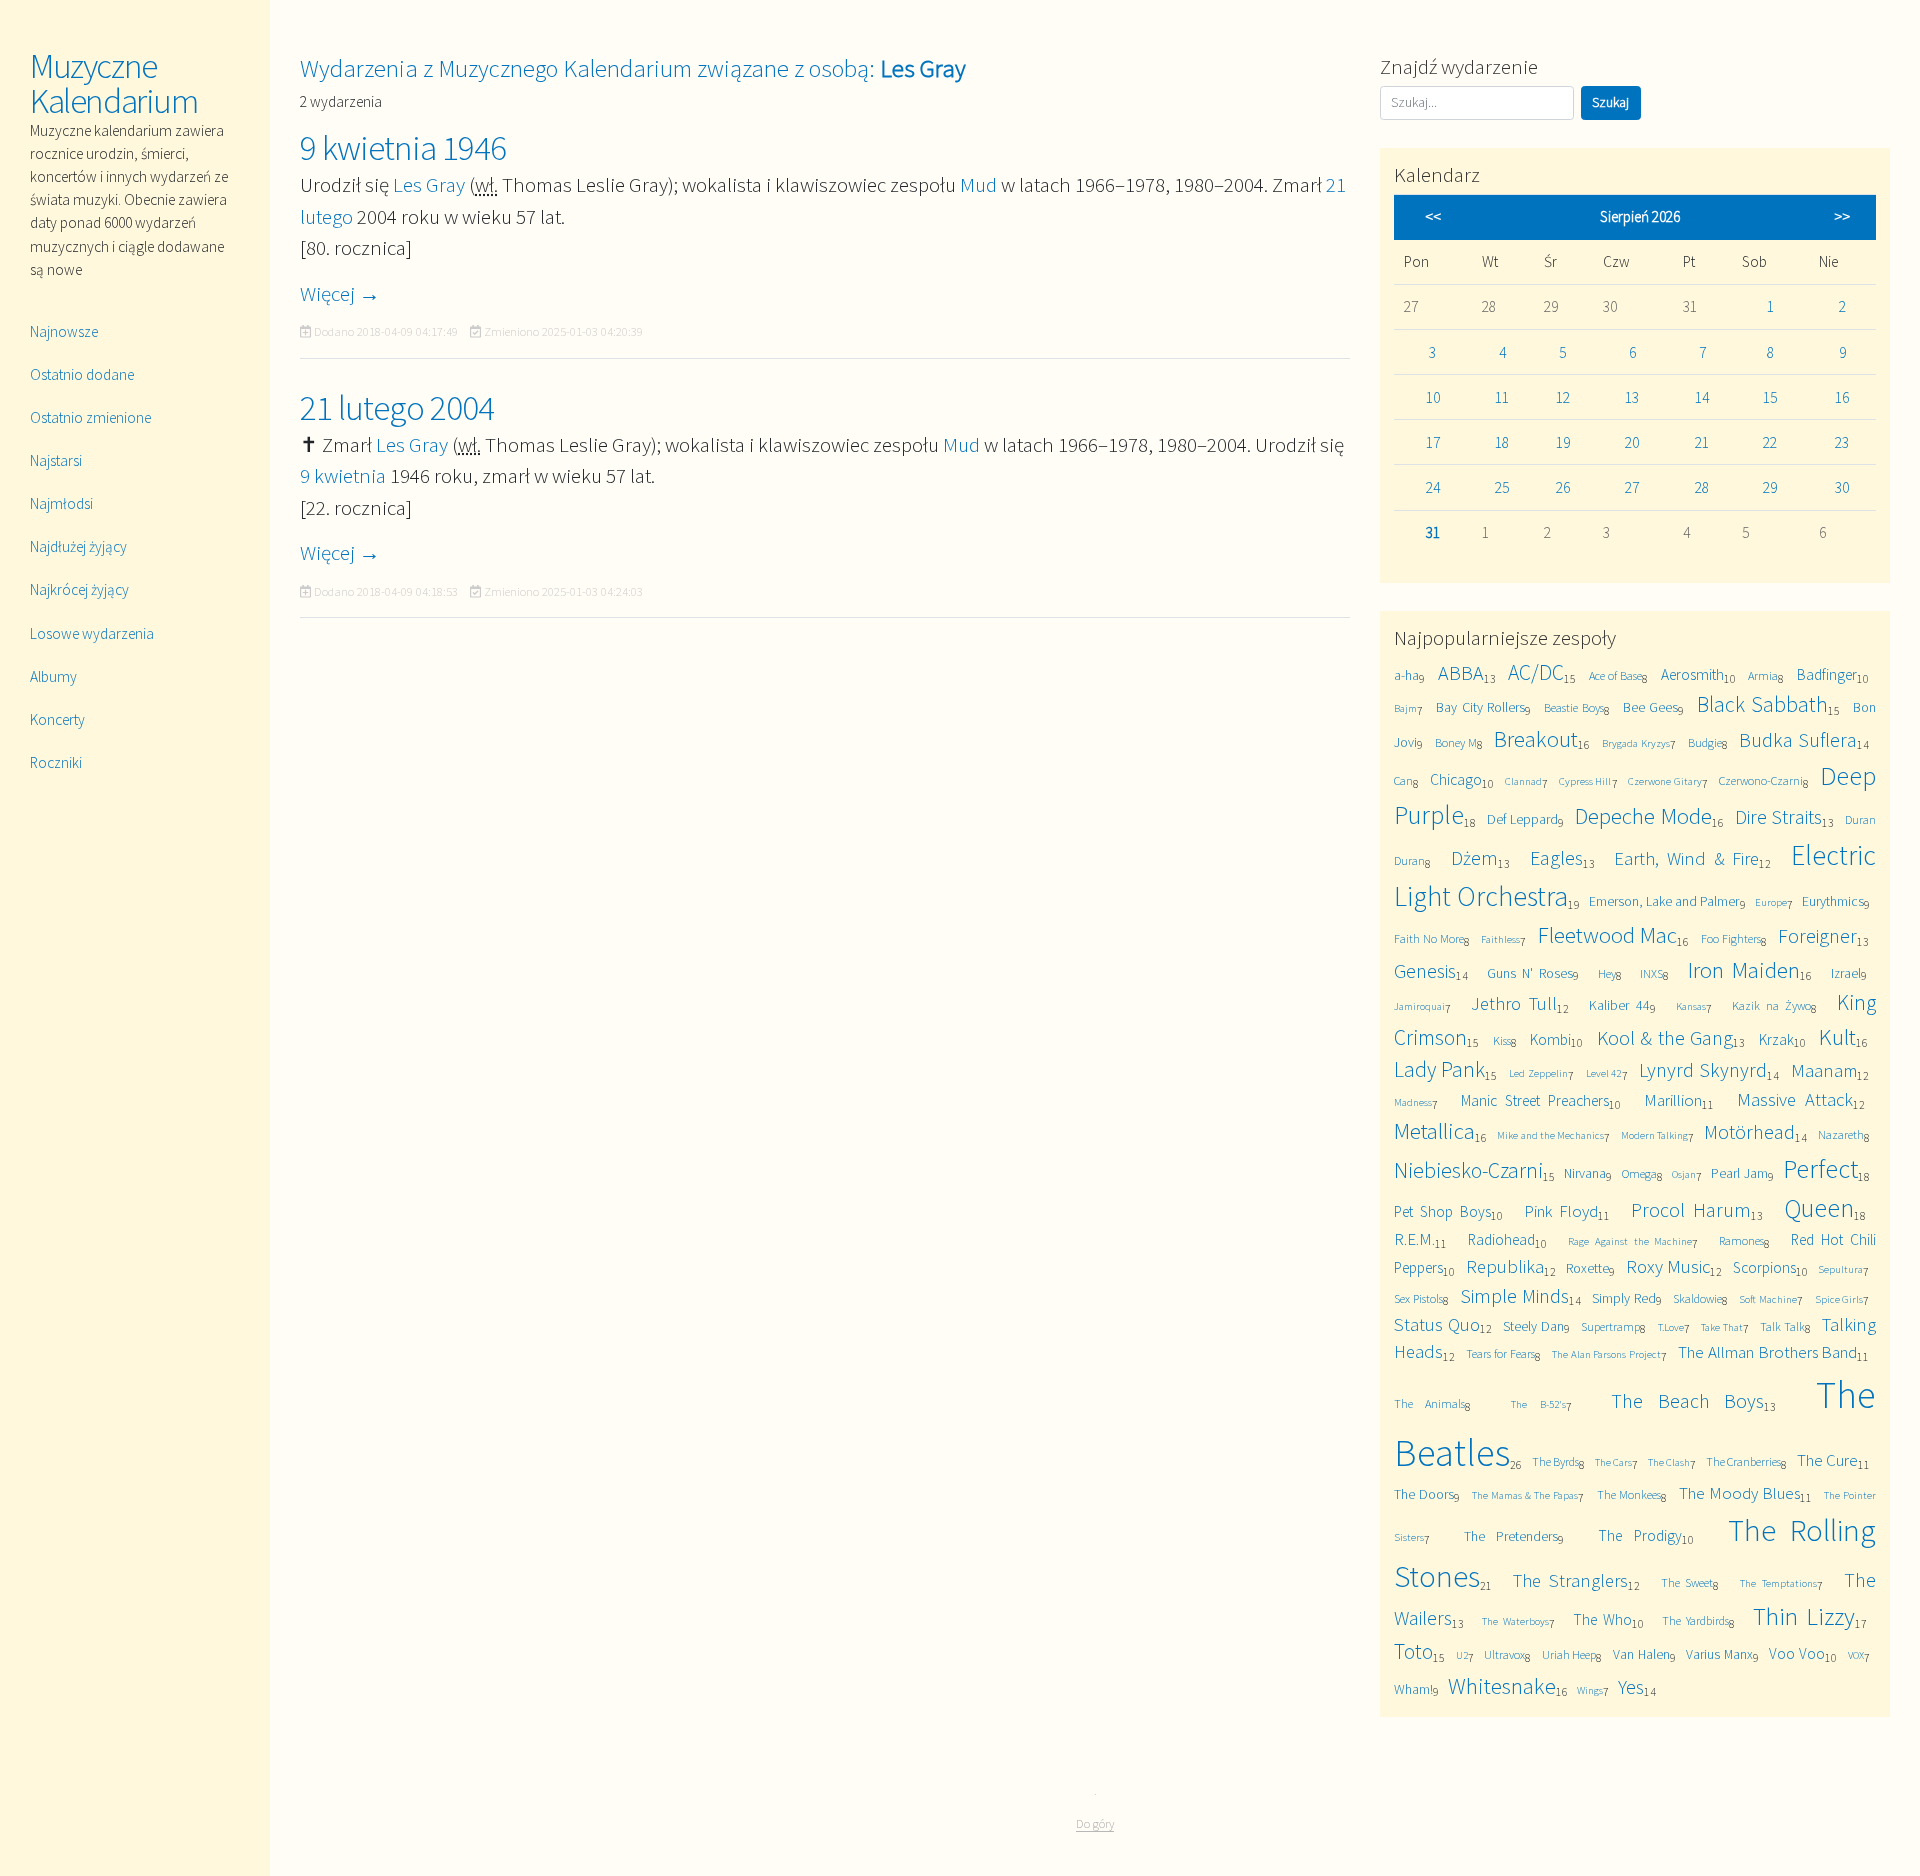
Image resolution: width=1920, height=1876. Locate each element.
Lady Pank (1439, 1069)
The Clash (1669, 1462)
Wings (1590, 1690)
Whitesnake (1502, 1685)
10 (1433, 397)
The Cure (1827, 1460)
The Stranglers (1570, 1580)
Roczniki (56, 762)
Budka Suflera (1798, 739)
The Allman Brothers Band (1767, 1352)
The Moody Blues (1739, 1493)
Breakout (1536, 738)
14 (1702, 397)
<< (1433, 216)
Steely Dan (1533, 1326)
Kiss (1502, 1040)
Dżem (1474, 857)
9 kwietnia (343, 475)
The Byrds (1555, 1461)
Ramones (1741, 1240)
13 (1632, 397)
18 (1502, 442)
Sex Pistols (1418, 1298)
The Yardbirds (1695, 1620)
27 (1632, 487)
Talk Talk (1782, 1326)
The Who (1602, 1619)
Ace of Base (1615, 675)
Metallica (1434, 1130)
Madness (1413, 1102)
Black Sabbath (1762, 704)
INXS (1651, 973)
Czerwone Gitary (1665, 781)
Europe (1771, 902)
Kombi (1550, 1039)
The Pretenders (1511, 1536)
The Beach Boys (1687, 1400)
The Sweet (1687, 1582)
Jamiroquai (1419, 1006)
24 (1433, 487)
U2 (1462, 1655)
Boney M (1456, 742)
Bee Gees (1650, 707)
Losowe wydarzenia (92, 633)
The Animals (1429, 1403)
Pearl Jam (1739, 1173)
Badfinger (1827, 674)
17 (1433, 442)
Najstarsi (56, 460)
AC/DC (1536, 672)
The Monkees (1629, 1494)
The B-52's (1538, 1404)
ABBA (1461, 672)
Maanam (1824, 1070)
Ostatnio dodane (82, 374)
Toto (1413, 1651)
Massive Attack (1795, 1099)
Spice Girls (1839, 1299)
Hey (1607, 973)
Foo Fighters (1731, 938)
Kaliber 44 (1619, 1005)
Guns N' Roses (1530, 973)
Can (1403, 780)
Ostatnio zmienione (90, 417)
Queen (1819, 1207)
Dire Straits (1779, 816)
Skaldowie (1697, 1298)
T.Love (1671, 1327)
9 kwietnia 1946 (403, 148)
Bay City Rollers (1480, 707)
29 (1770, 487)
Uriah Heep (1569, 1654)
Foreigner (1817, 935)
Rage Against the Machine (1630, 1241)
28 (1702, 487)
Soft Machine (1768, 1299)
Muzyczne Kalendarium (114, 83)
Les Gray (429, 184)
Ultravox (1504, 1654)
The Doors (1424, 1494)
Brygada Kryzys (1636, 743)
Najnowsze (64, 331)
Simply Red (1624, 1298)
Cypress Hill (1585, 781)
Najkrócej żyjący (79, 589)
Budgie (1705, 742)
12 (1563, 397)
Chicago (1456, 779)
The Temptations (1778, 1583)
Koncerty (57, 719)
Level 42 (1604, 1073)
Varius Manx (1719, 1654)
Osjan (1684, 1174)
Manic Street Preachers (1535, 1100)
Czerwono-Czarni (1761, 780)
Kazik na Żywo (1771, 1005)
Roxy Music (1668, 1266)
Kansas (1691, 1006)
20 (1632, 442)
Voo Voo (1797, 1653)
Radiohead (1501, 1239)
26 (1563, 487)
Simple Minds (1514, 1295)
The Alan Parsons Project (1606, 1354)
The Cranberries (1743, 1461)
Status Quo (1437, 1324)
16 (1842, 397)
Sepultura (1840, 1269)
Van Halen (1641, 1654)
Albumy (53, 676)
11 (1502, 397)
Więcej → (340, 293)
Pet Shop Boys (1442, 1211)
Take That (1722, 1327)
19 (1563, 442)
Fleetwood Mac (1608, 934)
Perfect (1820, 1168)
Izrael (1846, 973)
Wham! (1413, 1689)
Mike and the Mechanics (1550, 1135)
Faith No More (1429, 938)
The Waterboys (1515, 1621)
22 (1770, 442)
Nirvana (1585, 1173)
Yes (1631, 1686)
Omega (1639, 1173)
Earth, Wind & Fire (1686, 858)
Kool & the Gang (1665, 1037)
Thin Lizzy (1804, 1616)
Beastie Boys (1573, 707)
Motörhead (1749, 1131)
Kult (1837, 1036)
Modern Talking (1654, 1135)
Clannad (1523, 781)
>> (1842, 216)
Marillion (1673, 1100)
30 (1842, 487)
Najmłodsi (61, 503)
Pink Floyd (1561, 1211)
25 (1502, 487)
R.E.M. (1414, 1239)
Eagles (1556, 857)
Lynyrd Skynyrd (1703, 1069)
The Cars (1613, 1462)
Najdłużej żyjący (78, 546)
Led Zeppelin (1538, 1073)
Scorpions (1764, 1267)
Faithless (1500, 939)
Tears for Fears (1500, 1353)
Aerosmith (1692, 674)
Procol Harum (1691, 1209)
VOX (1856, 1655)
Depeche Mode (1643, 815)
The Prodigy (1639, 1535)
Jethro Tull (1514, 1003)
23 (1842, 442)
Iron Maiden (1744, 969)
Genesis (1425, 970)
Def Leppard (1523, 819)
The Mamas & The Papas (1525, 1495)
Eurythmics (1833, 901)
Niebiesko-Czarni (1468, 1170)
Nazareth (1841, 1134)
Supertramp (1610, 1326)
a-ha (1406, 675)
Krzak (1776, 1039)
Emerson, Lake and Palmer (1664, 901)
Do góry (1095, 1823)
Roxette (1587, 1268)
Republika (1505, 1266)
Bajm (1405, 708)
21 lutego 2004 (397, 408)
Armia (1763, 675)
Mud (978, 184)
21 (1702, 442)
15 (1770, 397)
